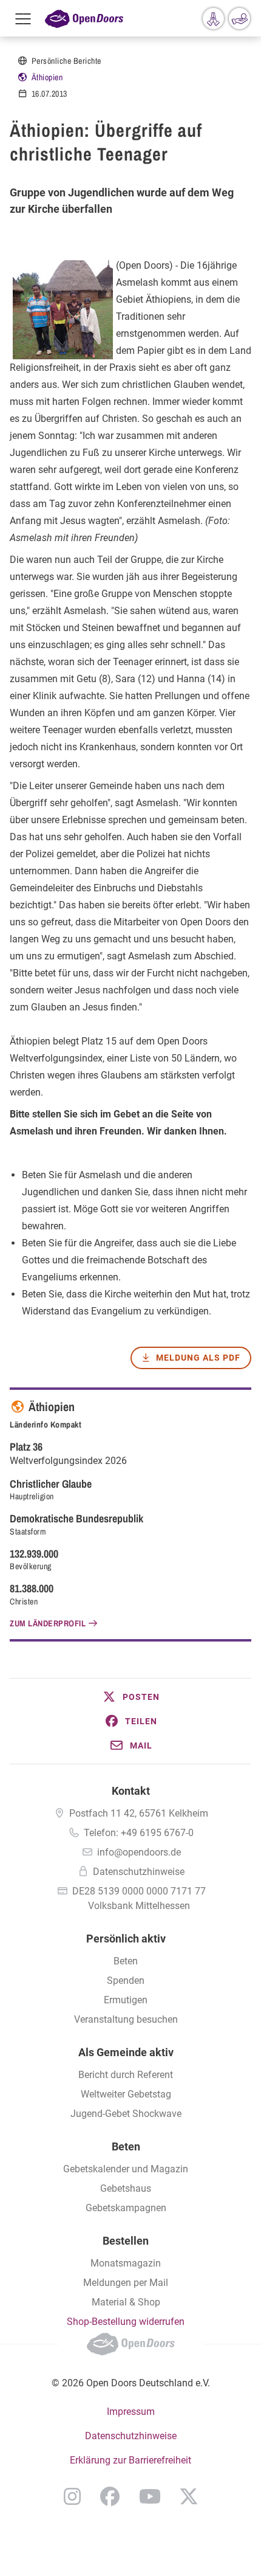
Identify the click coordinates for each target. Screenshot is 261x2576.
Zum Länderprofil (48, 1623)
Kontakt (131, 1791)
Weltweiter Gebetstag (126, 2094)
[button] (130, 1697)
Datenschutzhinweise (139, 1872)
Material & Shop (126, 2302)
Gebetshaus (126, 2188)
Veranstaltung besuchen (126, 2019)
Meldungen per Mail (126, 2283)
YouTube (150, 2496)
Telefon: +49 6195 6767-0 (139, 1833)
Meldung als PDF (198, 1358)
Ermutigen (126, 2000)
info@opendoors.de (139, 1852)
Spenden (126, 1980)
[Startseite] (84, 18)
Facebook (110, 2496)
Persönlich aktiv (126, 1939)
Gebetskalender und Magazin (126, 2169)
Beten (126, 1961)
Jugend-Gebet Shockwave (126, 2114)
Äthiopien (47, 77)
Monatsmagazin (126, 2263)
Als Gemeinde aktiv (126, 2052)
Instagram (72, 2496)
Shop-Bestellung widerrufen (126, 2322)
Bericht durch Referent (126, 2075)
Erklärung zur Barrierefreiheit (130, 2460)
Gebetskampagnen (126, 2208)
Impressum (131, 2412)
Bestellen (126, 2241)
